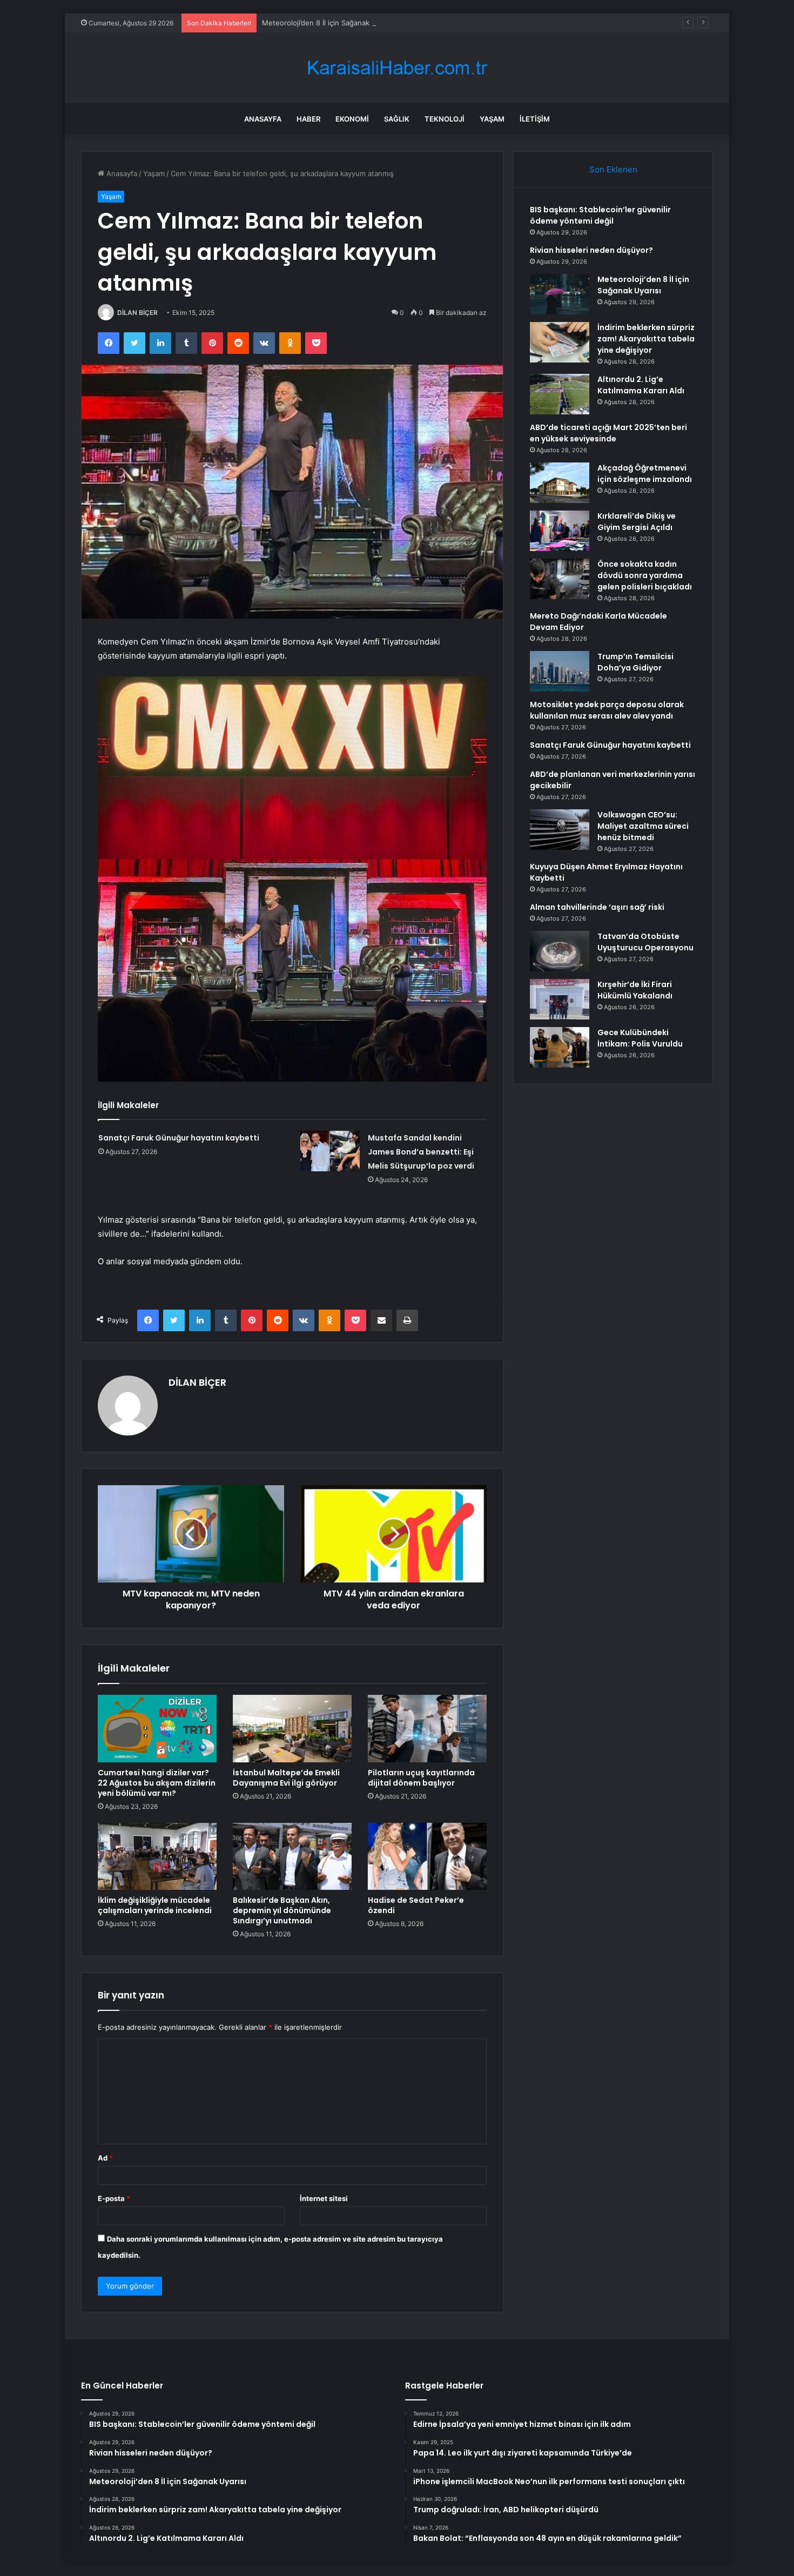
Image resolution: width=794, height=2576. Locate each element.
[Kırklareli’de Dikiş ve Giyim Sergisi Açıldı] (560, 531)
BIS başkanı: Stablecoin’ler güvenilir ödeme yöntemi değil (600, 215)
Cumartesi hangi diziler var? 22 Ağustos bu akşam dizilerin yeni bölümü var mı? (157, 1783)
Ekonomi (352, 119)
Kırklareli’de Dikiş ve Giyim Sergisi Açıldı (637, 522)
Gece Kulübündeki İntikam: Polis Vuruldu (640, 1038)
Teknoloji (445, 119)
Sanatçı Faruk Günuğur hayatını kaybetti (179, 1138)
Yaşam (492, 119)
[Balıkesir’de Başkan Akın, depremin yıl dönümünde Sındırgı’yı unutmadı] (292, 1856)
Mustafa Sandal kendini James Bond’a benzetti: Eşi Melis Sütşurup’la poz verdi (421, 1152)
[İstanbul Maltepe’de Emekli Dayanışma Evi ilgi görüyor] (292, 1728)
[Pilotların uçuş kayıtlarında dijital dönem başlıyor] (427, 1728)
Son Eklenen (613, 169)
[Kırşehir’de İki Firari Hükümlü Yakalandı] (560, 999)
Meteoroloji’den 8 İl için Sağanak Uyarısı (328, 23)
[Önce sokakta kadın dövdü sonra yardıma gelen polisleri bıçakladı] (560, 579)
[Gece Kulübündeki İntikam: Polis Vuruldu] (560, 1047)
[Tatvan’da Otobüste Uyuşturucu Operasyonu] (560, 951)
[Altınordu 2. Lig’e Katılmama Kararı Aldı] (560, 394)
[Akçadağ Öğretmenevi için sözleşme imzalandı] (560, 483)
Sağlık (397, 119)
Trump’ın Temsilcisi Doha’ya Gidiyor (635, 662)
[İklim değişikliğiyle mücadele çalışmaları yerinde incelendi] (157, 1856)
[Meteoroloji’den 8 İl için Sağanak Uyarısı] (560, 294)
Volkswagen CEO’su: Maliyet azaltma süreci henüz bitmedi (643, 826)
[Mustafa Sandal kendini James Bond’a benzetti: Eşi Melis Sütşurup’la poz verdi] (330, 1151)
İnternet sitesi (324, 2198)
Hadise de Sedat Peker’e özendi (416, 1905)
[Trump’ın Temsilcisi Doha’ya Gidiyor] (560, 671)
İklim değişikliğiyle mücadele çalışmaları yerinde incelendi (155, 1905)
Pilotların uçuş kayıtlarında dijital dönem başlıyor (421, 1778)
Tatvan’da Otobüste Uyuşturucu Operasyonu (645, 942)
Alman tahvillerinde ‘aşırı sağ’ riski (597, 907)
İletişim (535, 119)
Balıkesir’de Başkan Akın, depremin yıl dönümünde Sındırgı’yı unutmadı (282, 1910)
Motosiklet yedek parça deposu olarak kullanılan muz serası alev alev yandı (607, 710)
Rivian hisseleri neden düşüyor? (591, 250)
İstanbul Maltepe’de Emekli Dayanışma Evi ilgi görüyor (286, 1778)
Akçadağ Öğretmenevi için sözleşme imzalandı (645, 474)
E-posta (114, 2198)
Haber (308, 119)
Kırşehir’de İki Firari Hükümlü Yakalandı (635, 990)
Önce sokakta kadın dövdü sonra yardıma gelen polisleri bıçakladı (645, 575)
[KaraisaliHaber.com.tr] (397, 68)
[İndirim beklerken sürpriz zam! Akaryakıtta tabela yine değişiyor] (560, 342)
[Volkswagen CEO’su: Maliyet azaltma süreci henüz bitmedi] (560, 830)
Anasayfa (263, 119)
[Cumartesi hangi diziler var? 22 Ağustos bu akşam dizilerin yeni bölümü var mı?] (157, 1728)
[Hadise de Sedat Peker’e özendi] (427, 1856)
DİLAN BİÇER (137, 313)
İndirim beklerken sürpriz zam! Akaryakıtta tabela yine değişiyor (646, 339)
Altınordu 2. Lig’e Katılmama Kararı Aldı (641, 385)
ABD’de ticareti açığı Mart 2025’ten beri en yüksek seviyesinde (608, 433)
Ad (105, 2158)
